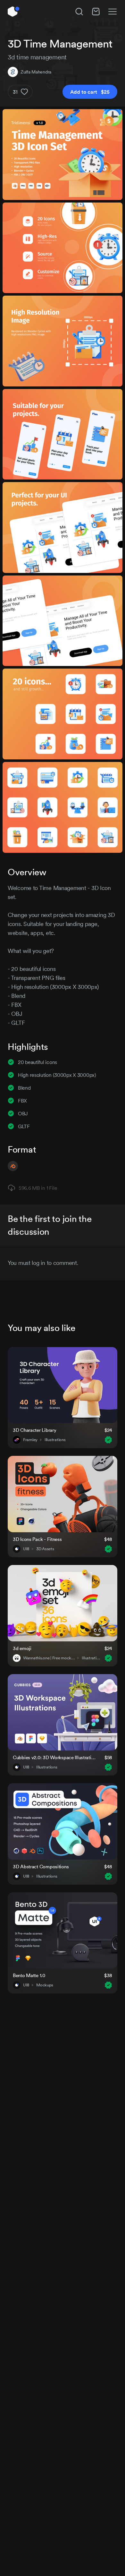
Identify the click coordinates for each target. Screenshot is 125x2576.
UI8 (26, 1549)
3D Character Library (34, 1430)
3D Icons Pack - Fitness (37, 1539)
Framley (30, 1440)
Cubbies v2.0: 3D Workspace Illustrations (55, 1757)
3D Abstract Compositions (41, 1867)
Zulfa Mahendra (36, 72)
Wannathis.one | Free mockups (49, 1658)
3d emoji (22, 1648)
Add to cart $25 (90, 92)
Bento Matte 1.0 (29, 1975)
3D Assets (45, 1549)
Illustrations (55, 1440)
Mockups (45, 1985)
